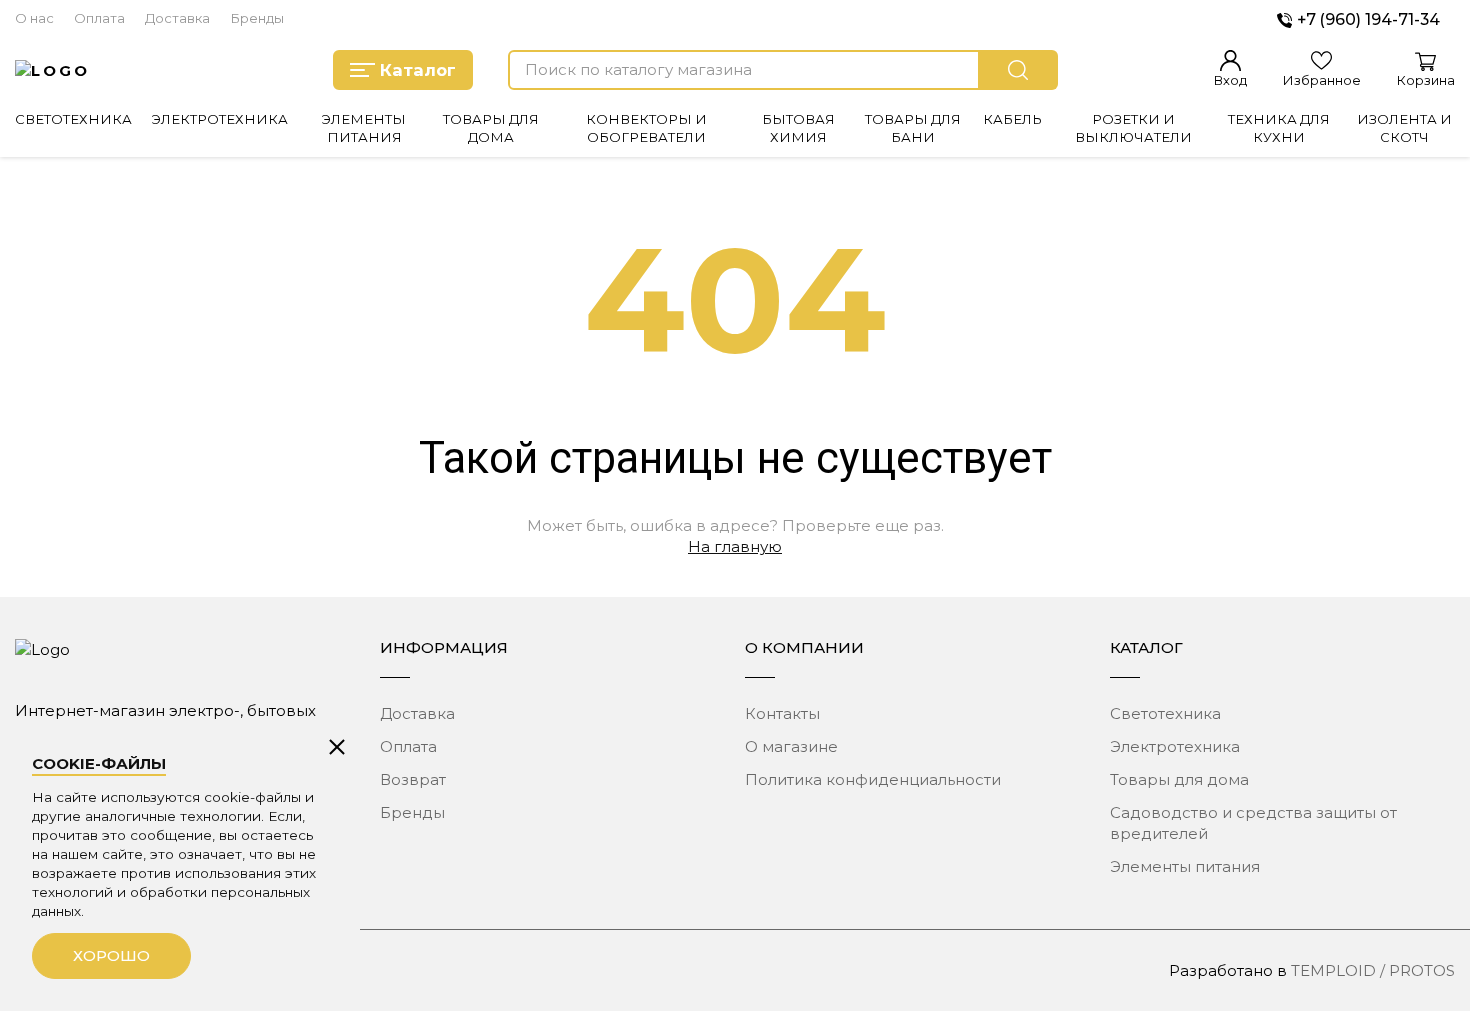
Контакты (782, 713)
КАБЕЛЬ (1012, 119)
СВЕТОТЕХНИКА (73, 119)
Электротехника (1175, 746)
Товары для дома (1179, 779)
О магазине (791, 746)
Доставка (177, 18)
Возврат (413, 779)
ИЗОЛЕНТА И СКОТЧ (1404, 128)
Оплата (99, 18)
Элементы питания (1185, 866)
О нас (34, 18)
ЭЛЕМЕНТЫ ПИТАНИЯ (364, 128)
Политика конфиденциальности (873, 779)
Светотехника (1165, 713)
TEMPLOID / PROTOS (1373, 970)
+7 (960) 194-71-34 (1368, 19)
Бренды (257, 18)
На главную (735, 546)
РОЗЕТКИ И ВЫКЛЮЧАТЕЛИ (1133, 128)
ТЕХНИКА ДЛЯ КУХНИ (1279, 128)
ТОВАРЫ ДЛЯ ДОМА (491, 128)
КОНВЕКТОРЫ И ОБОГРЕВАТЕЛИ (646, 128)
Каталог (418, 70)
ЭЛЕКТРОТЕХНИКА (220, 119)
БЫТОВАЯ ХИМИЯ (798, 128)
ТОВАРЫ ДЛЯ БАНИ (913, 128)
